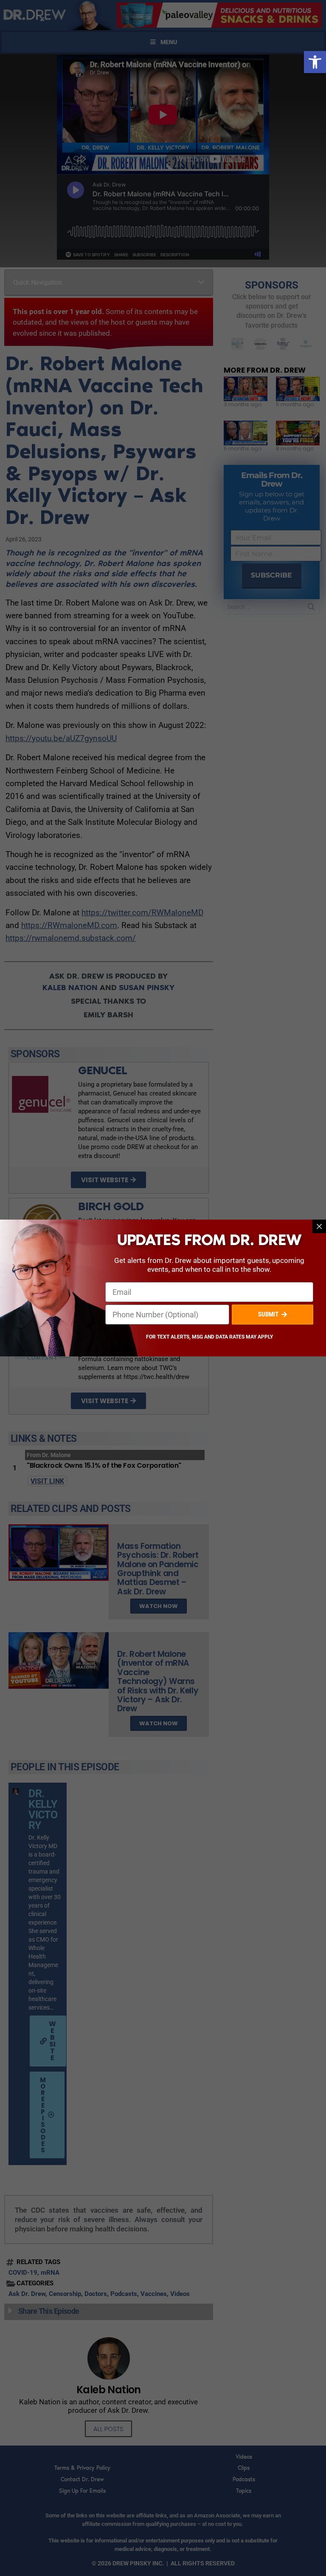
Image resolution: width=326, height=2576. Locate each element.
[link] (315, 62)
